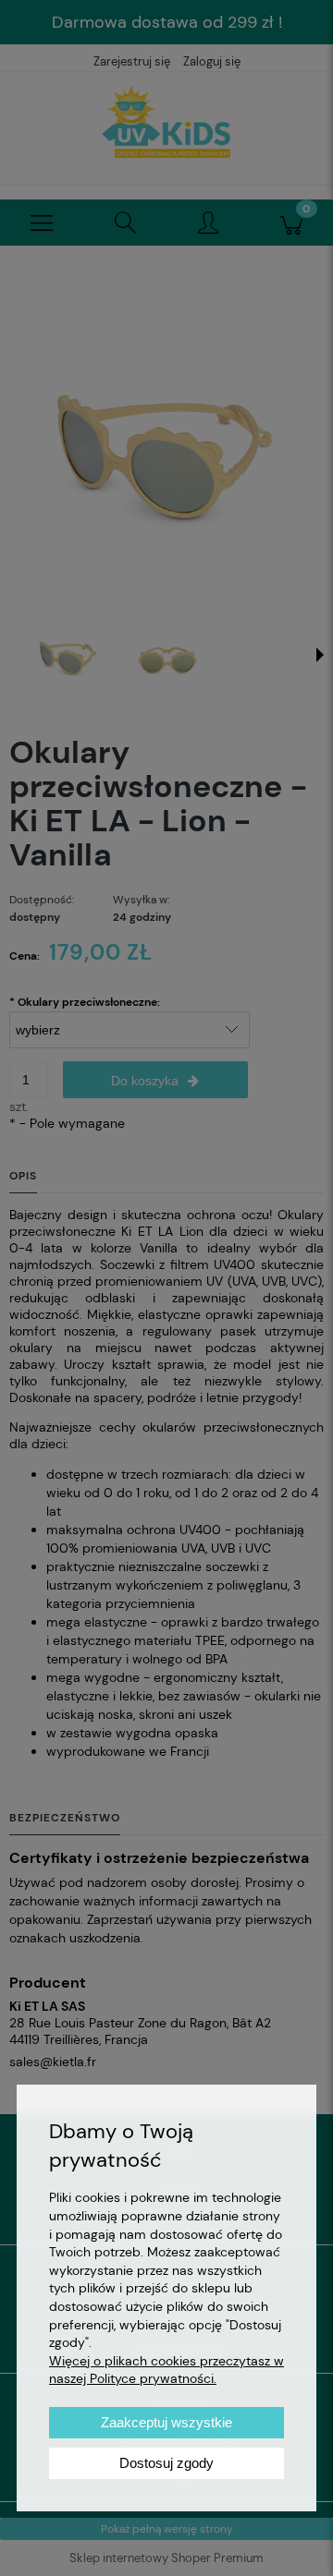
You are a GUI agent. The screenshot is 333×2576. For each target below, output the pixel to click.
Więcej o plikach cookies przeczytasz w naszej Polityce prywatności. (166, 2370)
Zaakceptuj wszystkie (166, 2422)
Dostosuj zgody (166, 2463)
